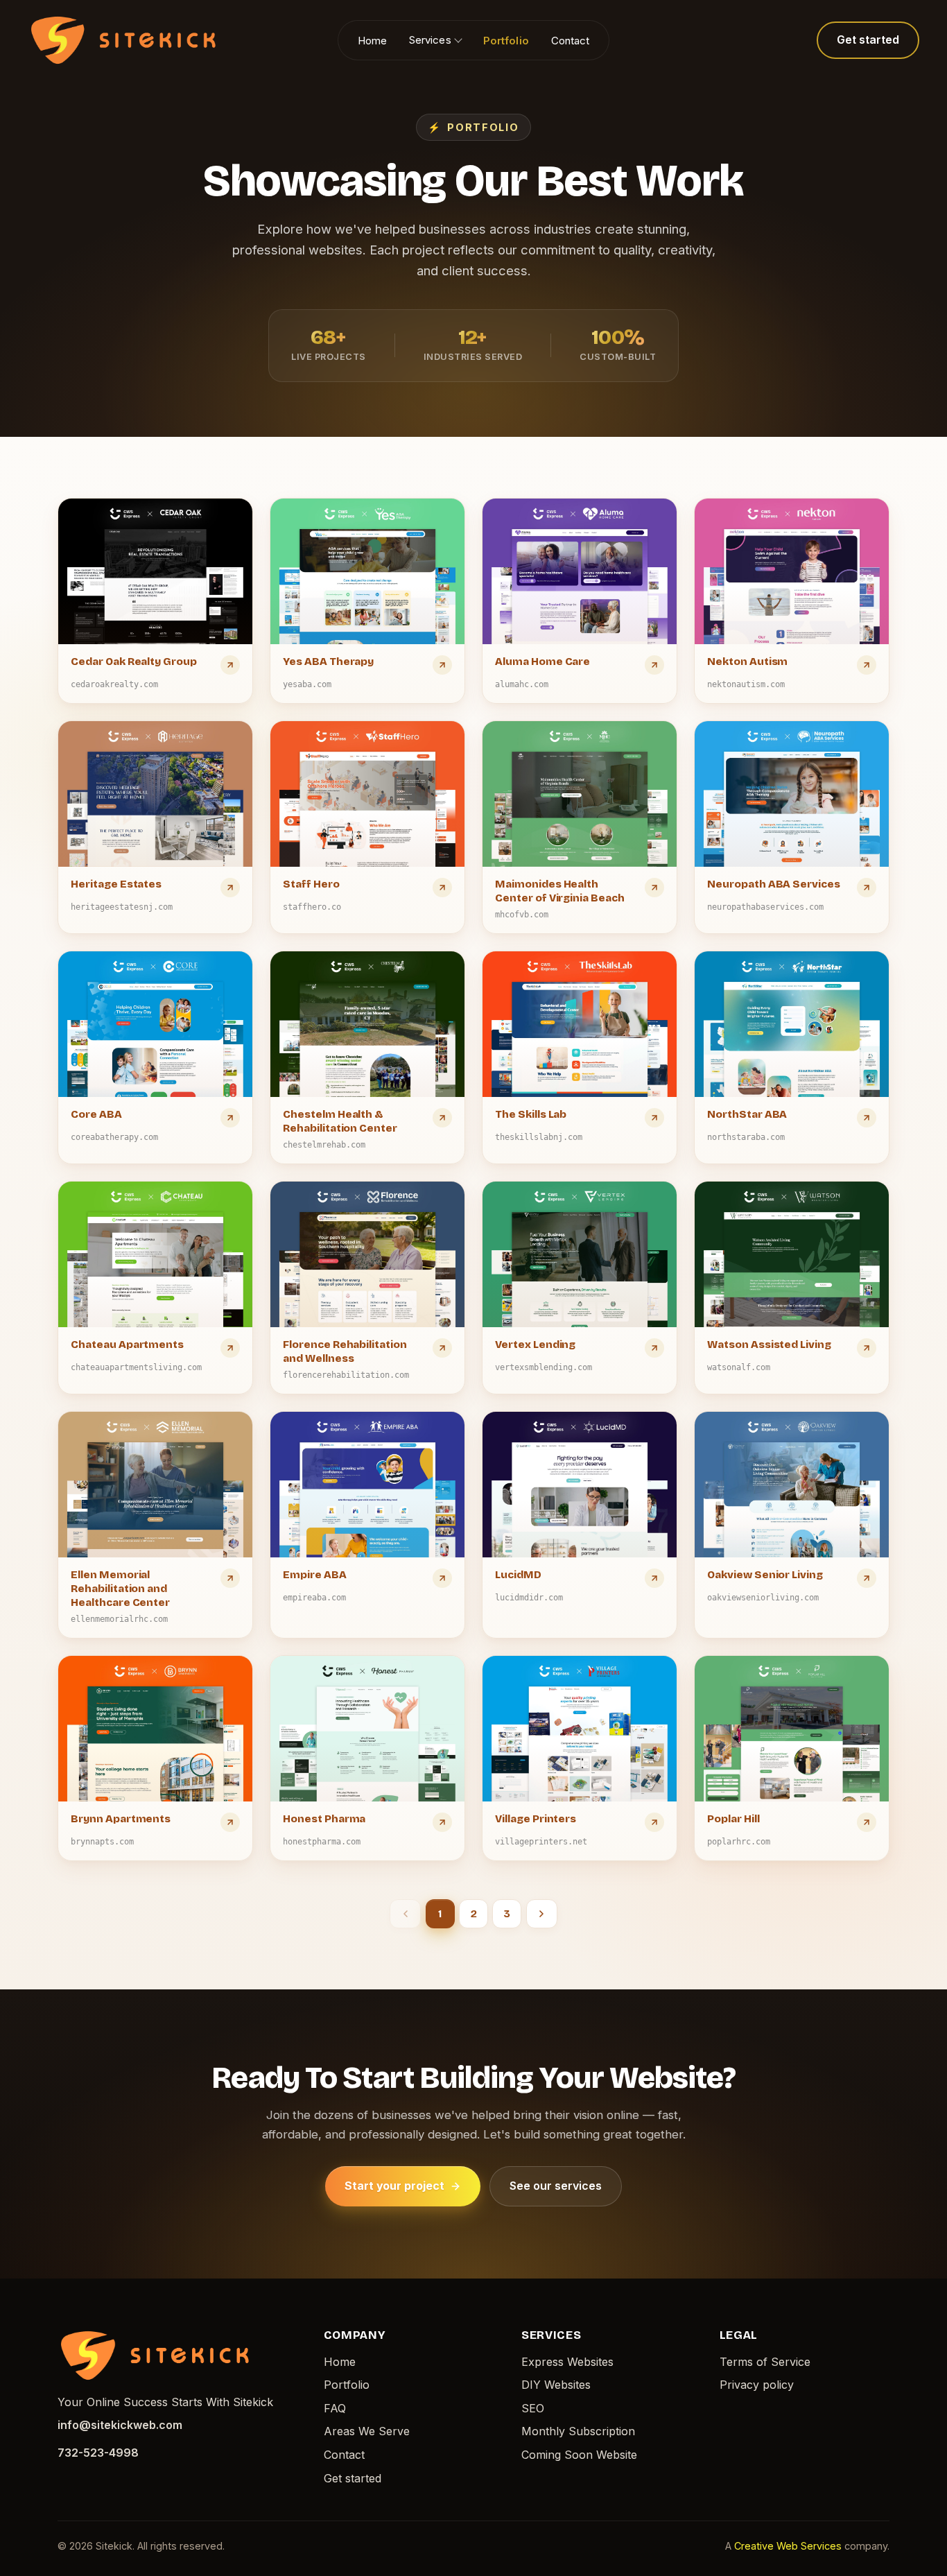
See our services (556, 2186)
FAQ (335, 2408)
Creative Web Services (788, 2546)
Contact (571, 40)
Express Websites (567, 2362)
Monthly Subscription (578, 2431)
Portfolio (506, 40)
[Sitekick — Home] (123, 40)
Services (430, 40)
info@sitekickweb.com (120, 2425)
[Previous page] (405, 1914)
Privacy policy (757, 2385)
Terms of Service (765, 2362)
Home (372, 40)
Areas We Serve (367, 2431)
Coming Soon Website (579, 2455)
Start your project (394, 2186)
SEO (533, 2408)
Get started (868, 40)
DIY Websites (556, 2385)
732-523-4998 (98, 2453)
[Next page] (542, 1914)
